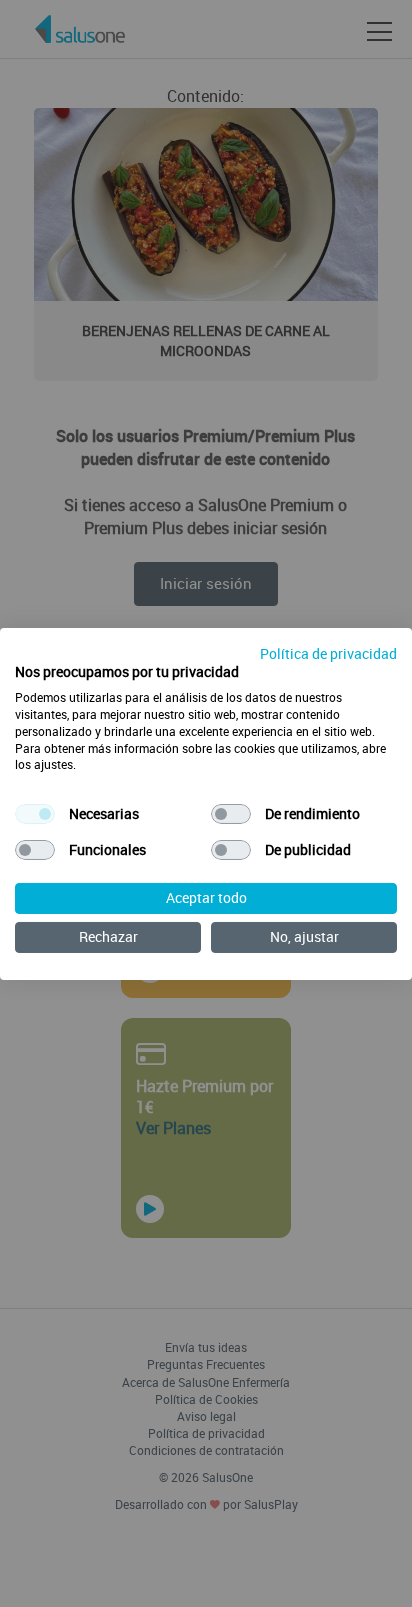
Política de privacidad (328, 652)
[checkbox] (35, 814)
